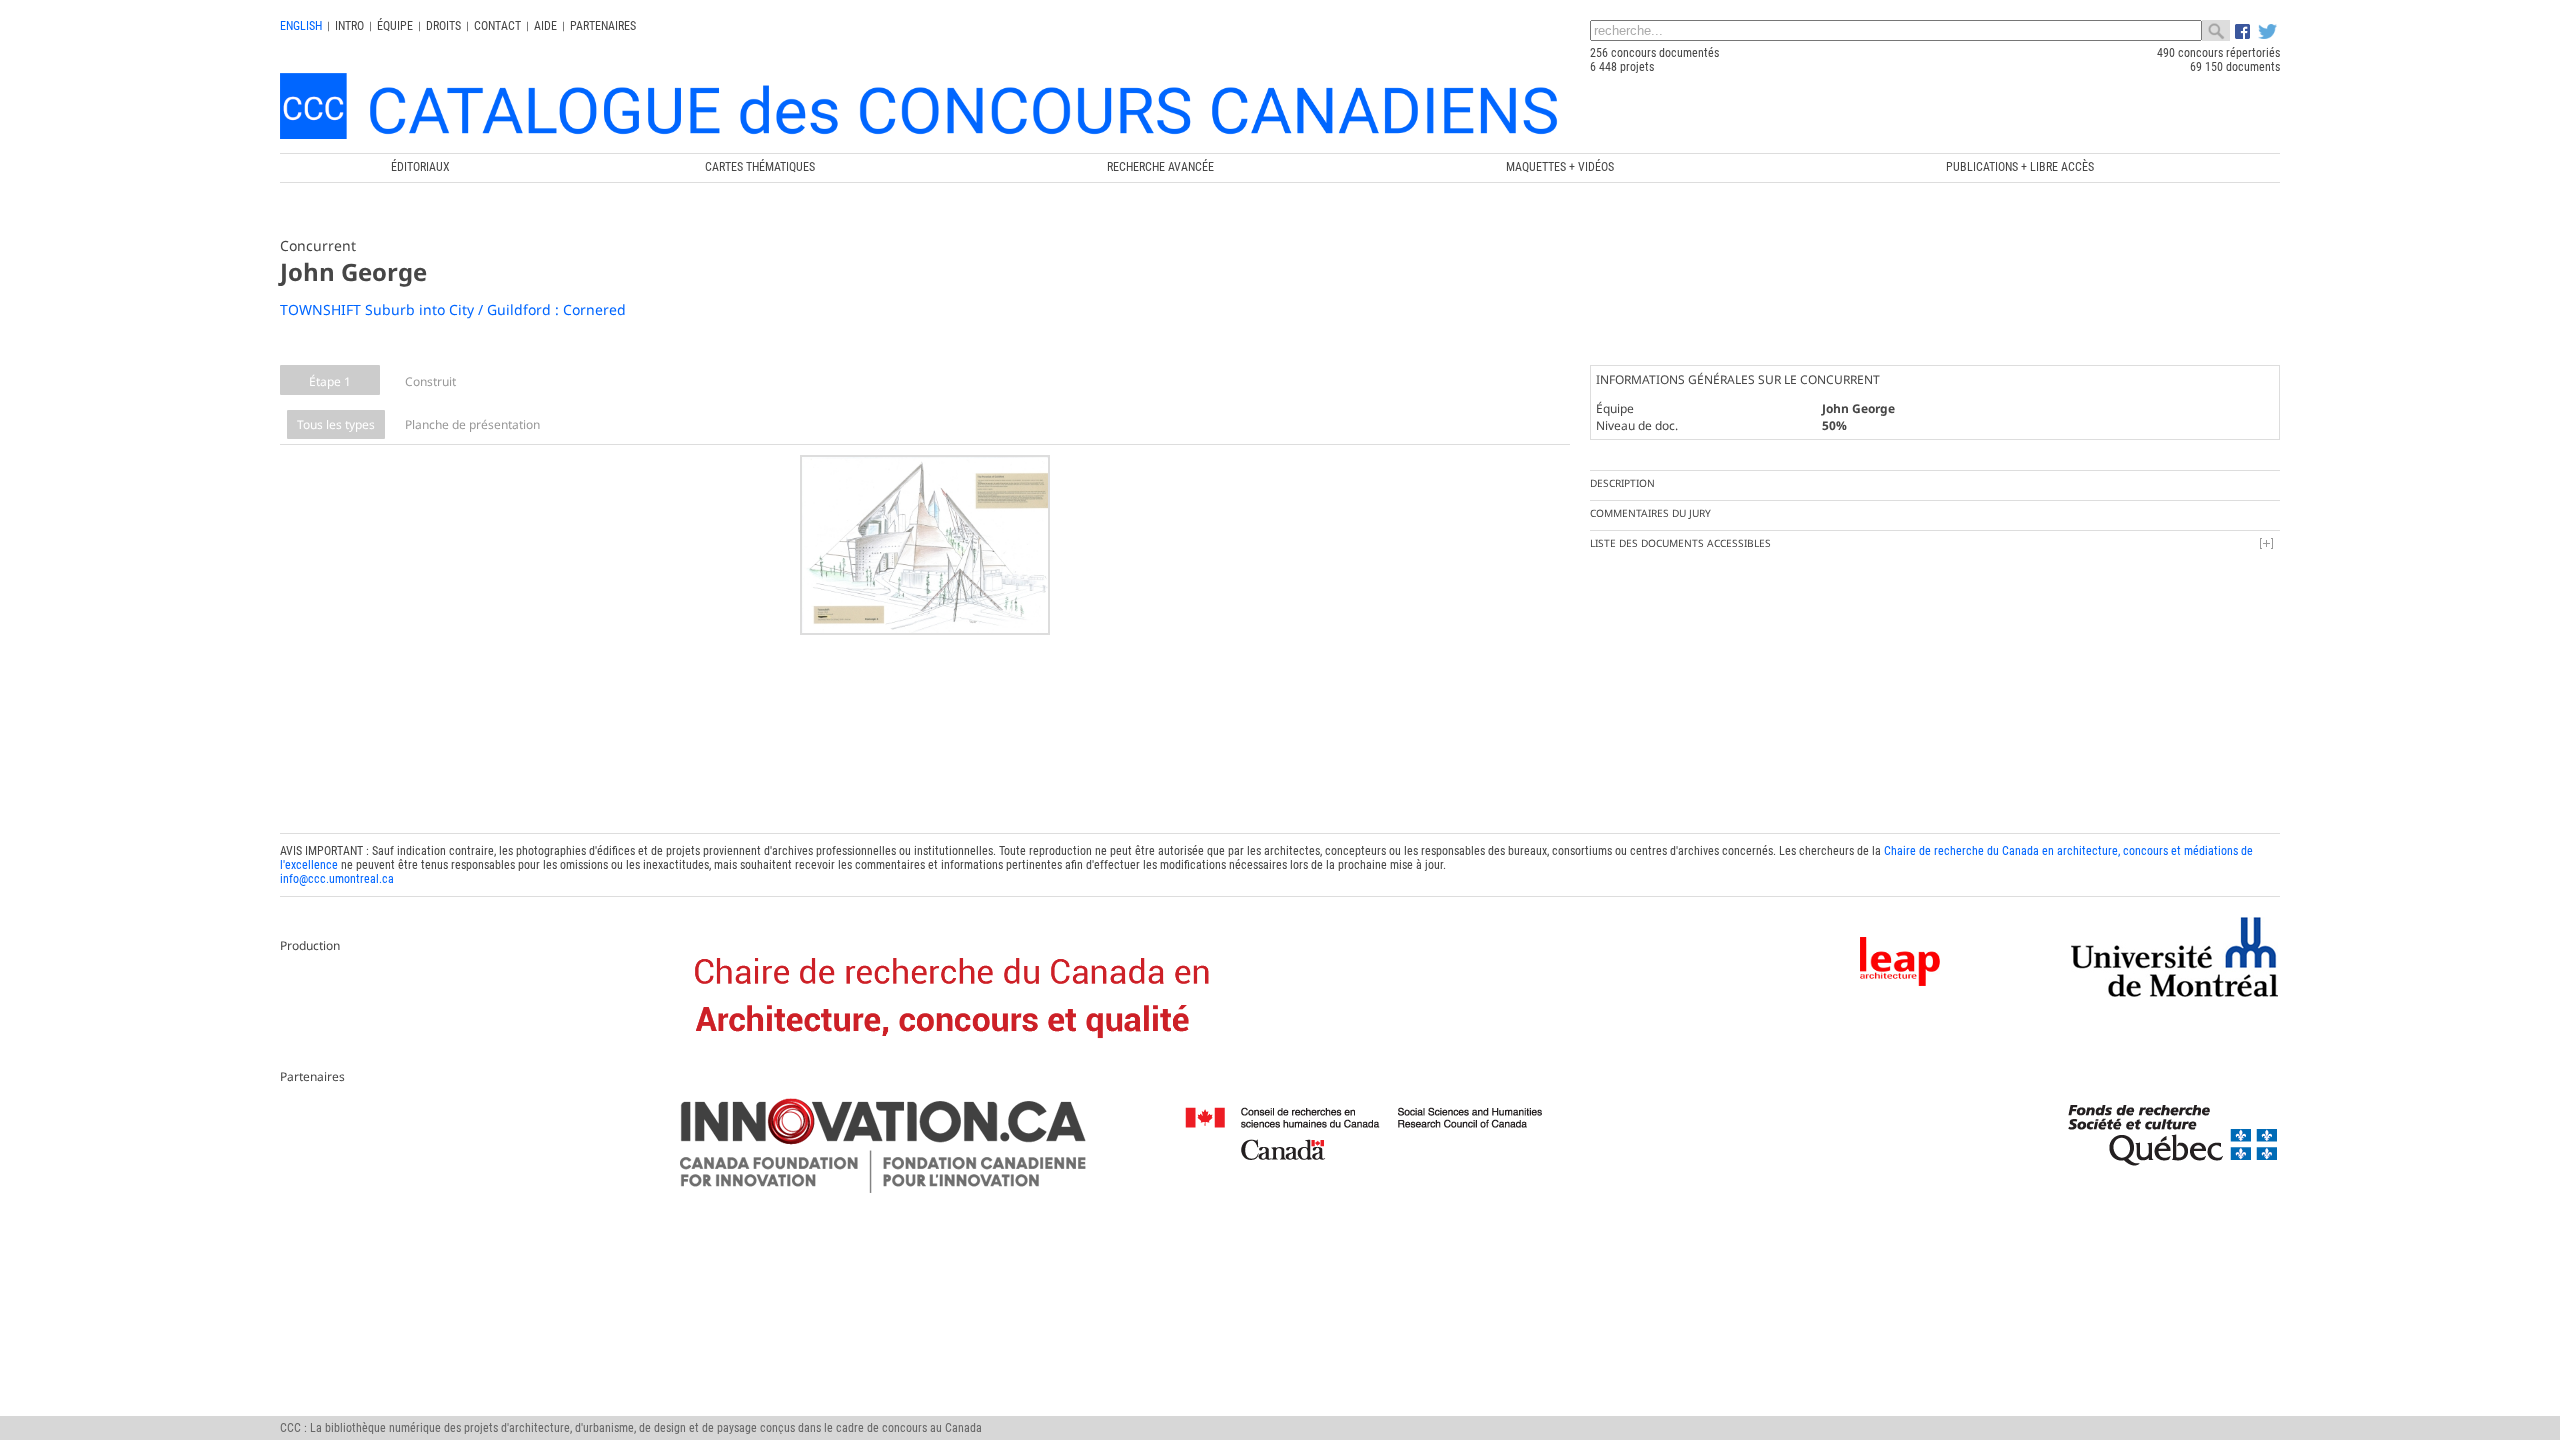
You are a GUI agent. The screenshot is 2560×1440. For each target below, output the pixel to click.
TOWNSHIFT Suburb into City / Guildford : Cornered (453, 309)
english (301, 26)
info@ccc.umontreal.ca (337, 879)
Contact (497, 26)
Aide (545, 26)
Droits (443, 26)
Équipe (395, 26)
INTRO (349, 26)
